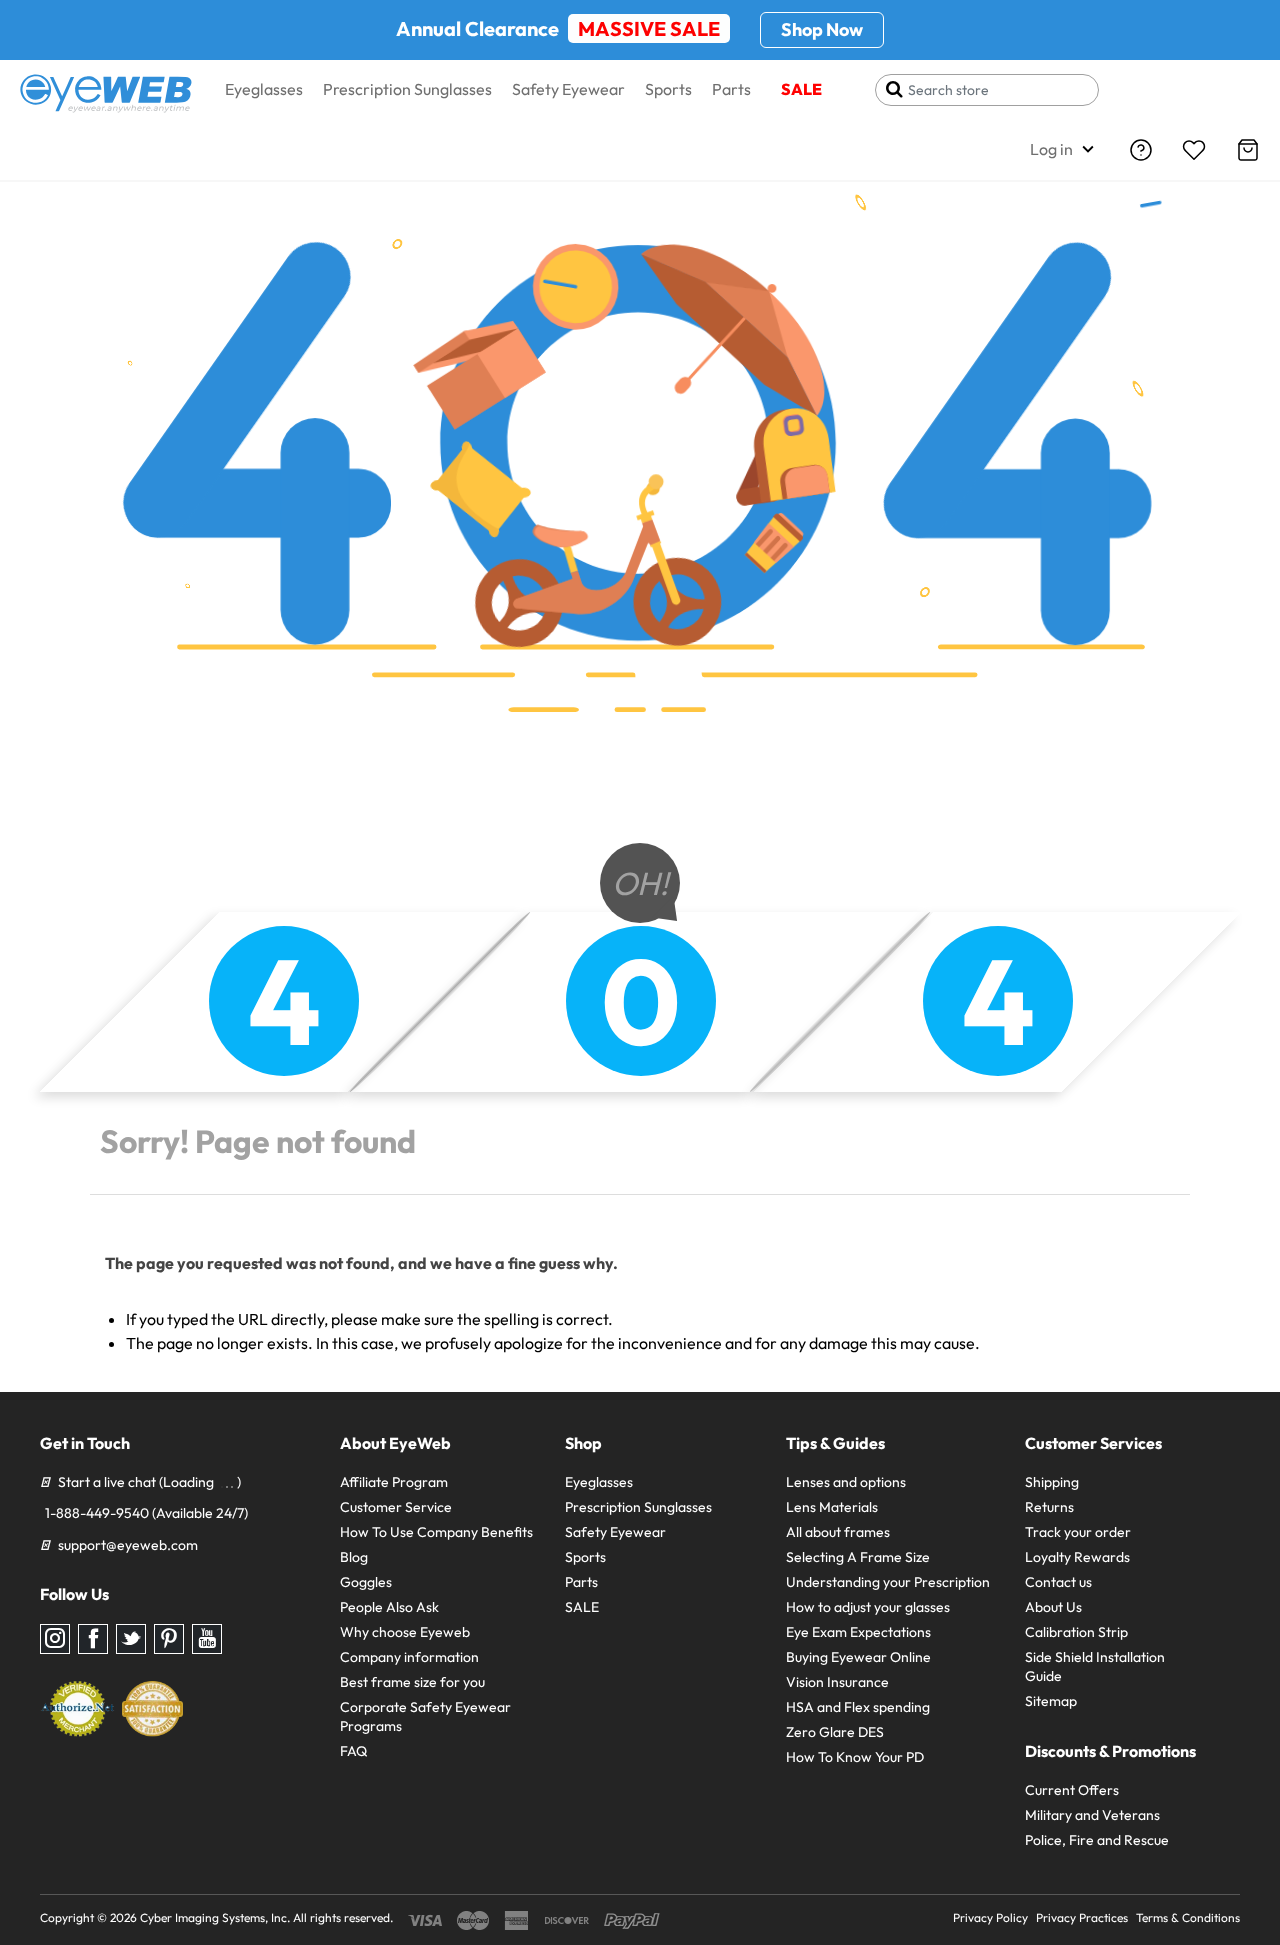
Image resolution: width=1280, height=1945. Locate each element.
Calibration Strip (1076, 1632)
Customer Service (396, 1507)
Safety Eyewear (568, 89)
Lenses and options (846, 1482)
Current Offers (1072, 1790)
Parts (731, 89)
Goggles (366, 1582)
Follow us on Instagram (55, 1639)
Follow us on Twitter (131, 1639)
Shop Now (822, 29)
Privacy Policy (990, 1917)
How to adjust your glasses (868, 1607)
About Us (1053, 1607)
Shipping (1052, 1482)
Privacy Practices (1082, 1917)
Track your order (1078, 1532)
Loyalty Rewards (1077, 1557)
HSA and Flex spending (858, 1707)
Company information (409, 1657)
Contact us (1058, 1582)
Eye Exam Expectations (858, 1632)
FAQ (353, 1751)
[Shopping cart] (1248, 150)
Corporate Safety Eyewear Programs (425, 1716)
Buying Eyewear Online (858, 1657)
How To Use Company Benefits (436, 1532)
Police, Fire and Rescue (1097, 1840)
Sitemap (1051, 1701)
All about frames (838, 1532)
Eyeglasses (264, 89)
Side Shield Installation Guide (1095, 1666)
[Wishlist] (1194, 150)
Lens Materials (832, 1507)
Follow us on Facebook (93, 1639)
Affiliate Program (394, 1482)
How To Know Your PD (855, 1757)
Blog (354, 1557)
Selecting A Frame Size (858, 1557)
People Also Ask (389, 1607)
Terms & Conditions (1188, 1917)
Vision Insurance (837, 1682)
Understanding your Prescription (888, 1582)
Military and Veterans (1092, 1815)
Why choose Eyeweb (405, 1632)
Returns (1049, 1507)
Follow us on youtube (207, 1639)
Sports (668, 89)
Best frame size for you (412, 1682)
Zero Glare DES (835, 1732)
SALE (801, 89)
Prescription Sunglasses (407, 89)
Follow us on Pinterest (169, 1639)
